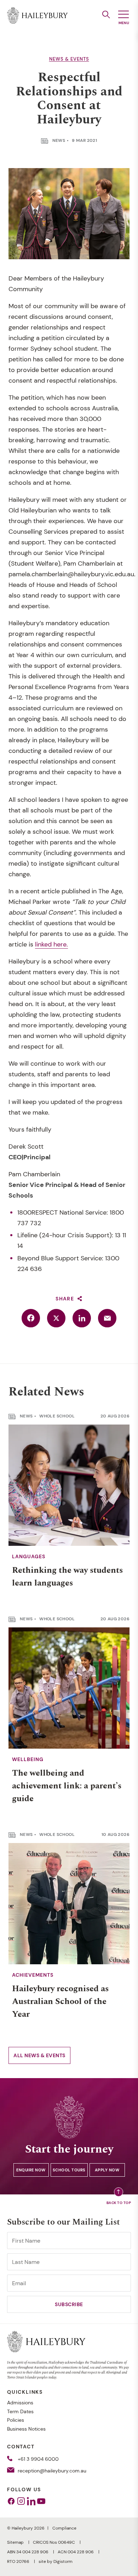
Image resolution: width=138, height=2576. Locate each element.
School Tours (69, 2170)
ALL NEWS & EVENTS (39, 2055)
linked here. (51, 944)
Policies (16, 2420)
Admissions (20, 2403)
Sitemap (16, 2542)
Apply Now (107, 2170)
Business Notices (26, 2429)
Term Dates (20, 2411)
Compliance (64, 2528)
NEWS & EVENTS (69, 59)
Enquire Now (31, 2170)
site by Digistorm (56, 2561)
